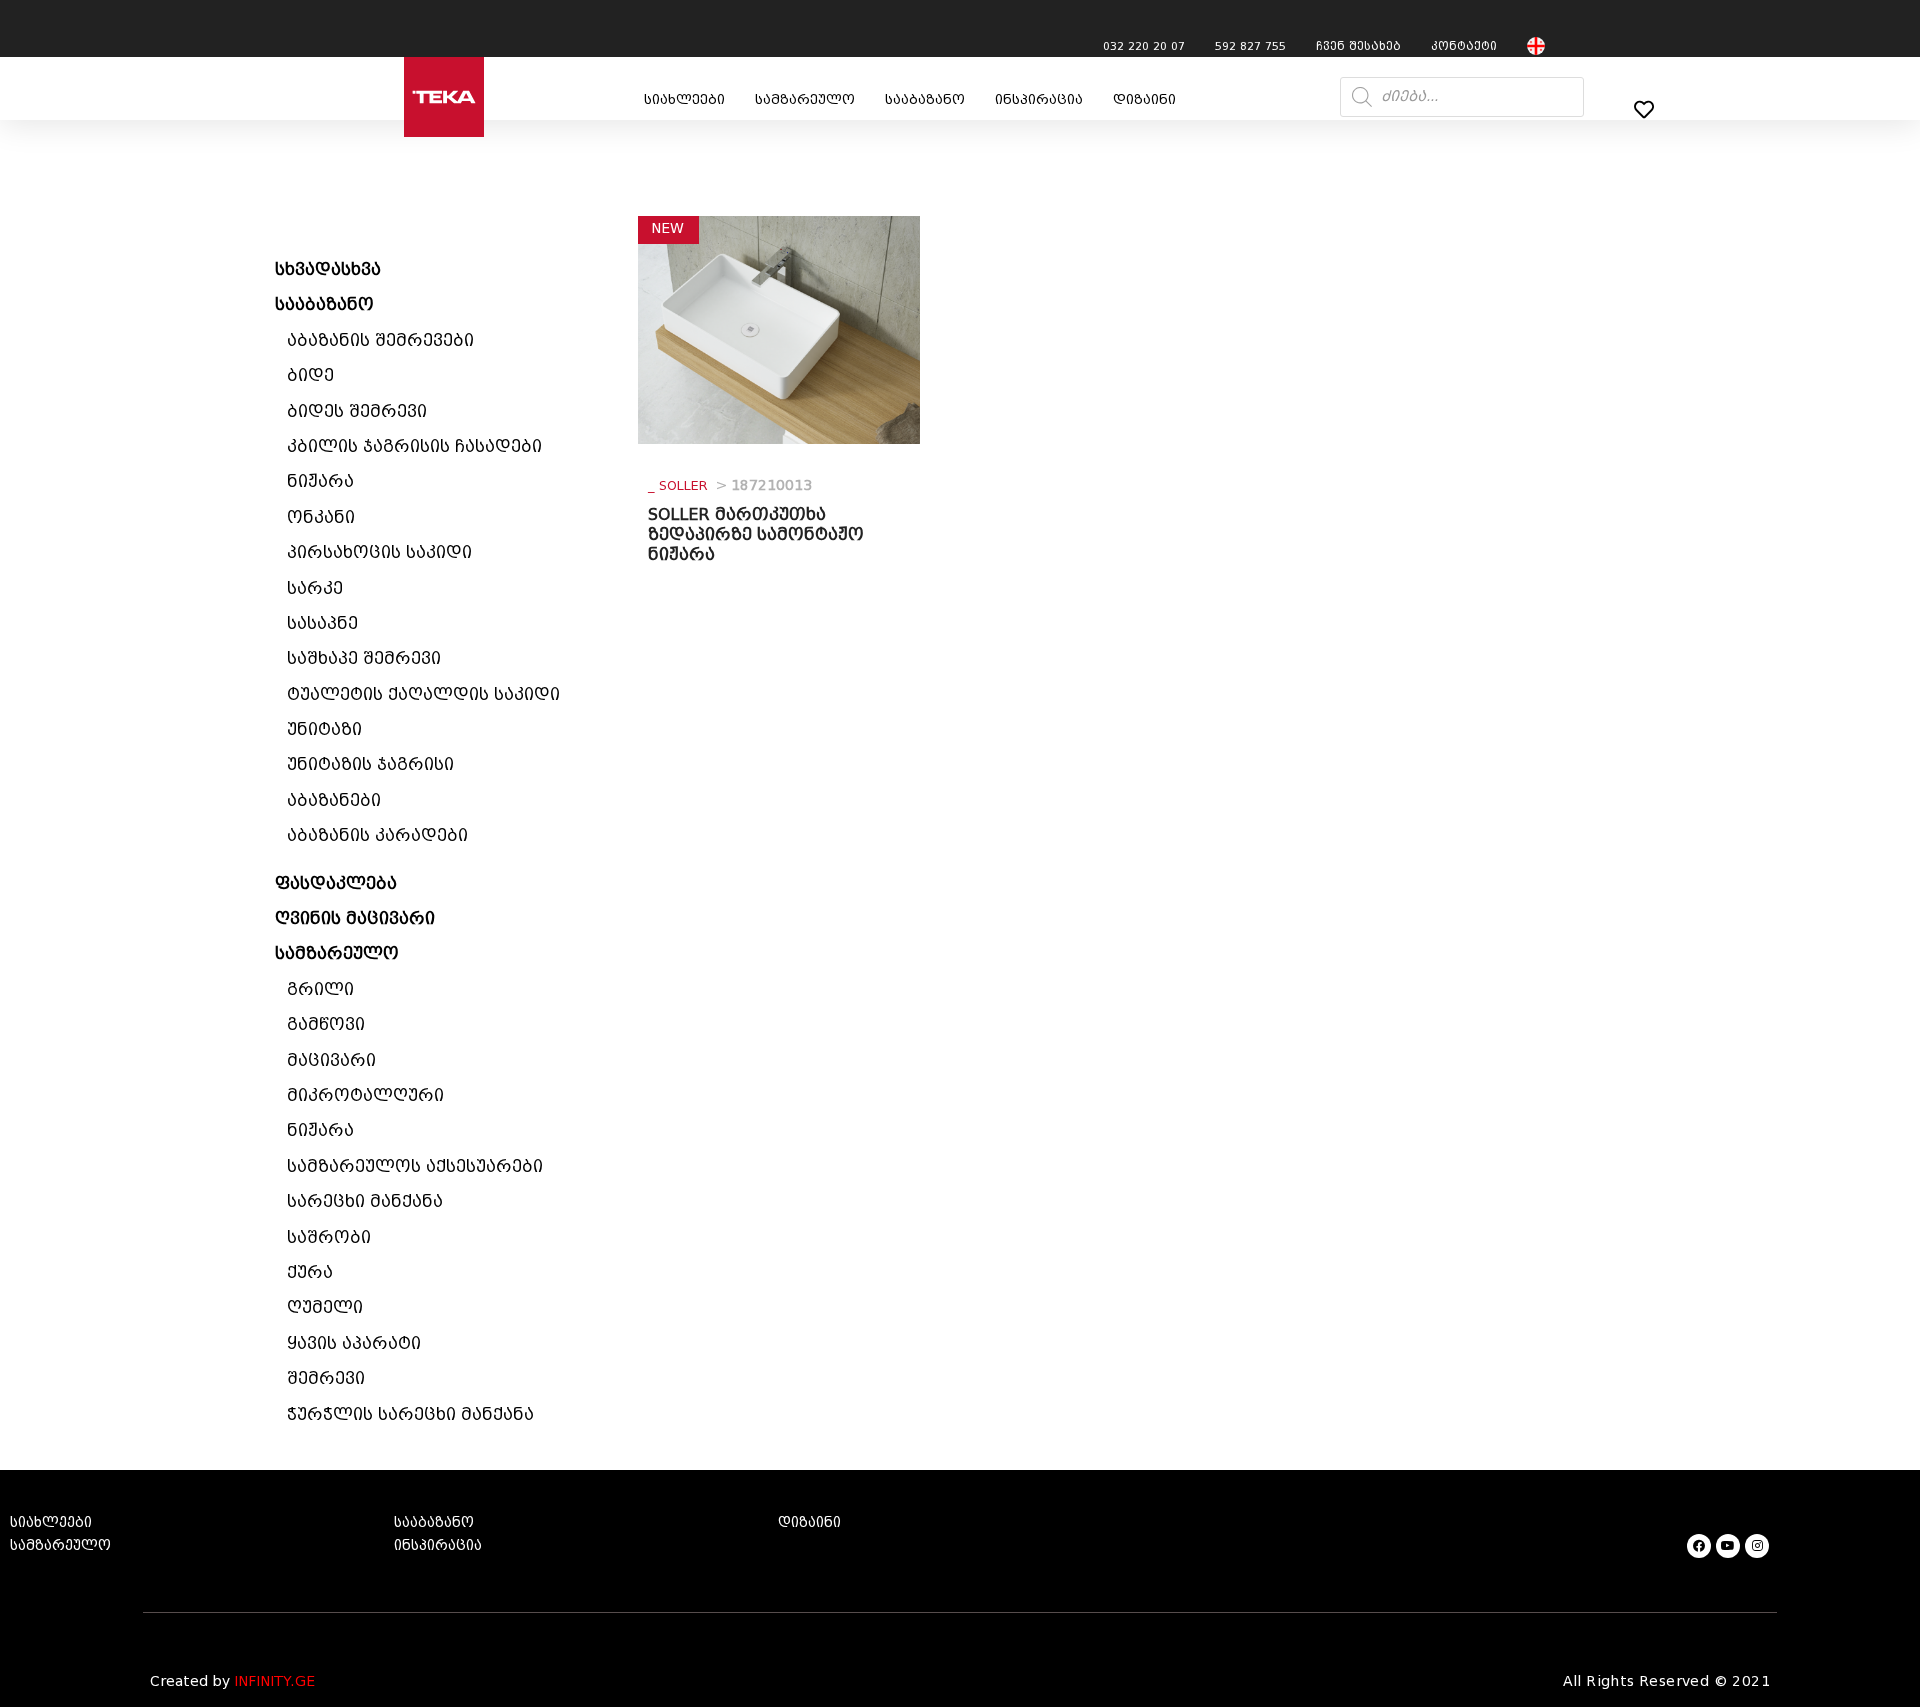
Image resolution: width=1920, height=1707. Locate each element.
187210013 (730, 485)
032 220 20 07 (1144, 46)
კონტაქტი (1464, 46)
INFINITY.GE (274, 1681)
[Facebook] (1699, 1546)
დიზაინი (1144, 99)
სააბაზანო (925, 99)
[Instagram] (1757, 1546)
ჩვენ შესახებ (1358, 46)
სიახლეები (684, 99)
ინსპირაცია (1039, 99)
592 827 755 (1250, 46)
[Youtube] (1728, 1546)
